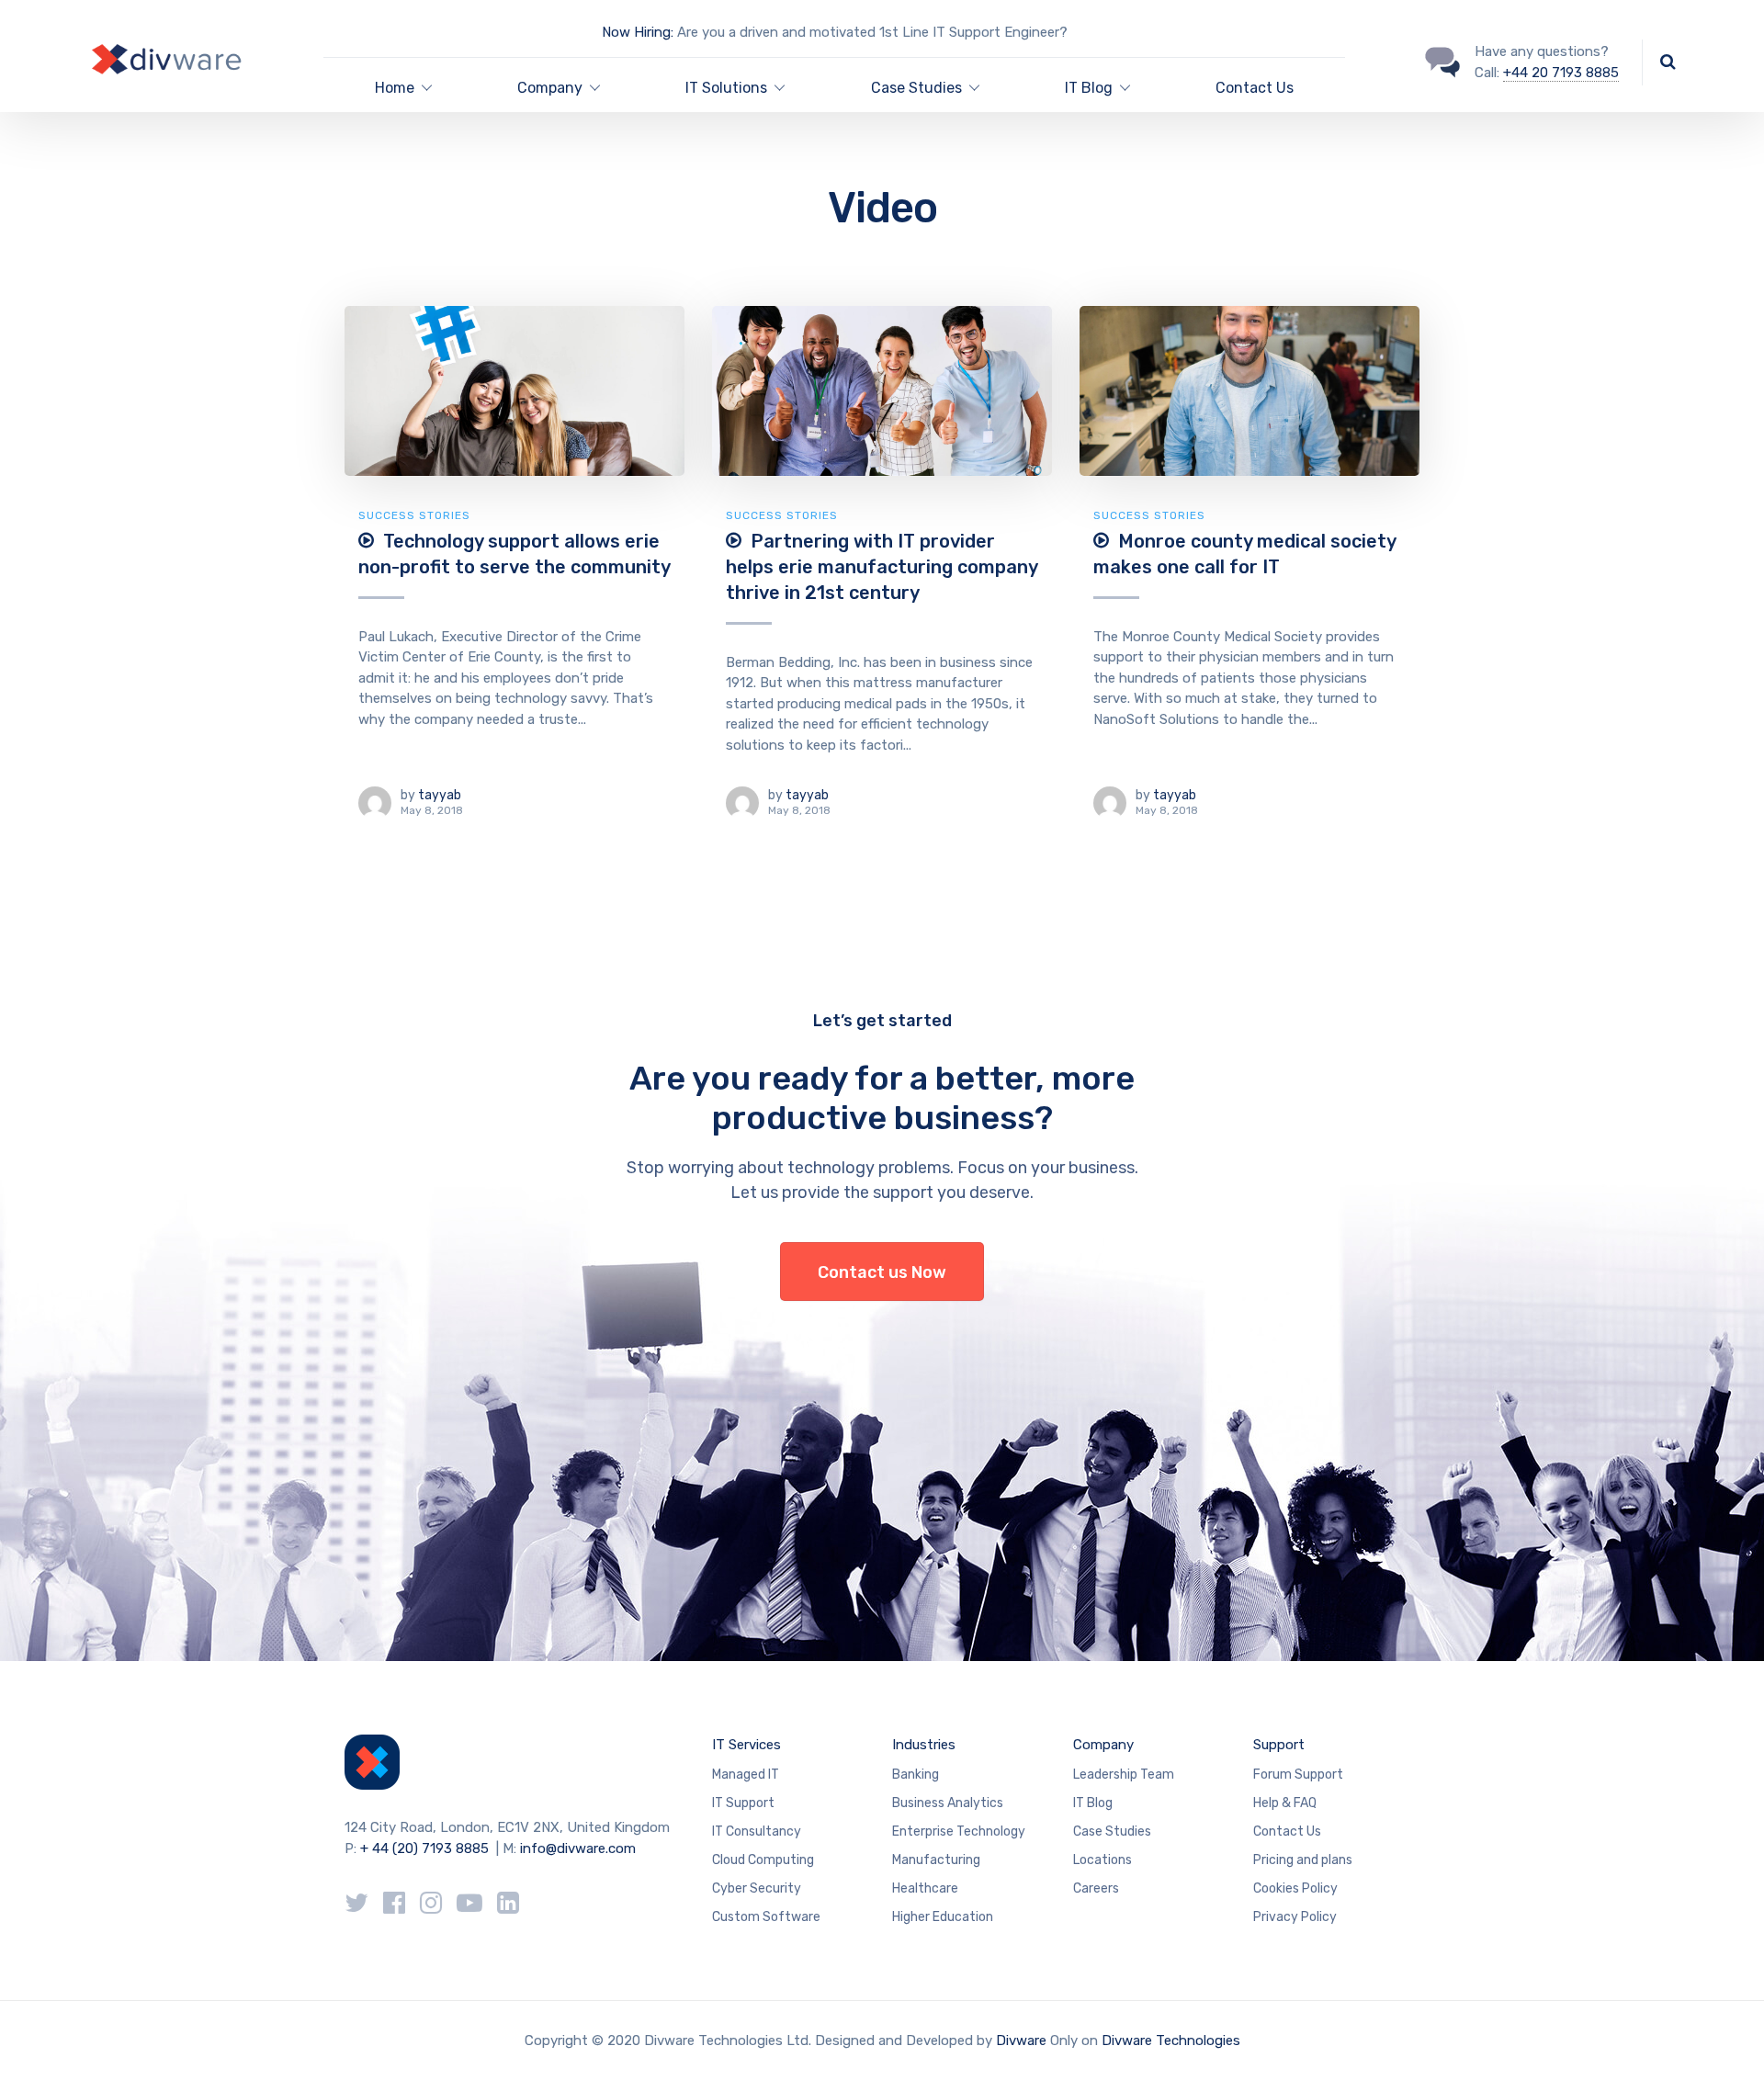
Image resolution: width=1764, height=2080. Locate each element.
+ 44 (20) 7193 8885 (424, 1848)
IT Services (746, 1745)
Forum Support (1298, 1775)
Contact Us (1255, 88)
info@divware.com (578, 1848)
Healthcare (925, 1888)
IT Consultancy (757, 1831)
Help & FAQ (1285, 1803)
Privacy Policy (1295, 1917)
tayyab (440, 795)
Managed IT (746, 1775)
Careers (1096, 1888)
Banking (916, 1775)
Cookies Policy (1295, 1888)
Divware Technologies (1171, 2040)
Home (395, 88)
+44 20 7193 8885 (1561, 73)
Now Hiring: (638, 32)
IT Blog (1093, 1803)
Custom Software (766, 1917)
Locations (1102, 1860)
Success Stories (414, 515)
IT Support (743, 1803)
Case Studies (916, 88)
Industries (924, 1745)
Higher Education (943, 1917)
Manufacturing (936, 1860)
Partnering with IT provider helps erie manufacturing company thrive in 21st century (882, 567)
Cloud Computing (763, 1860)
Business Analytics (948, 1803)
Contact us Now (882, 1272)
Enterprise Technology (959, 1831)
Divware (1021, 2040)
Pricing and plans (1303, 1860)
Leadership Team (1124, 1775)
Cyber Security (757, 1888)
